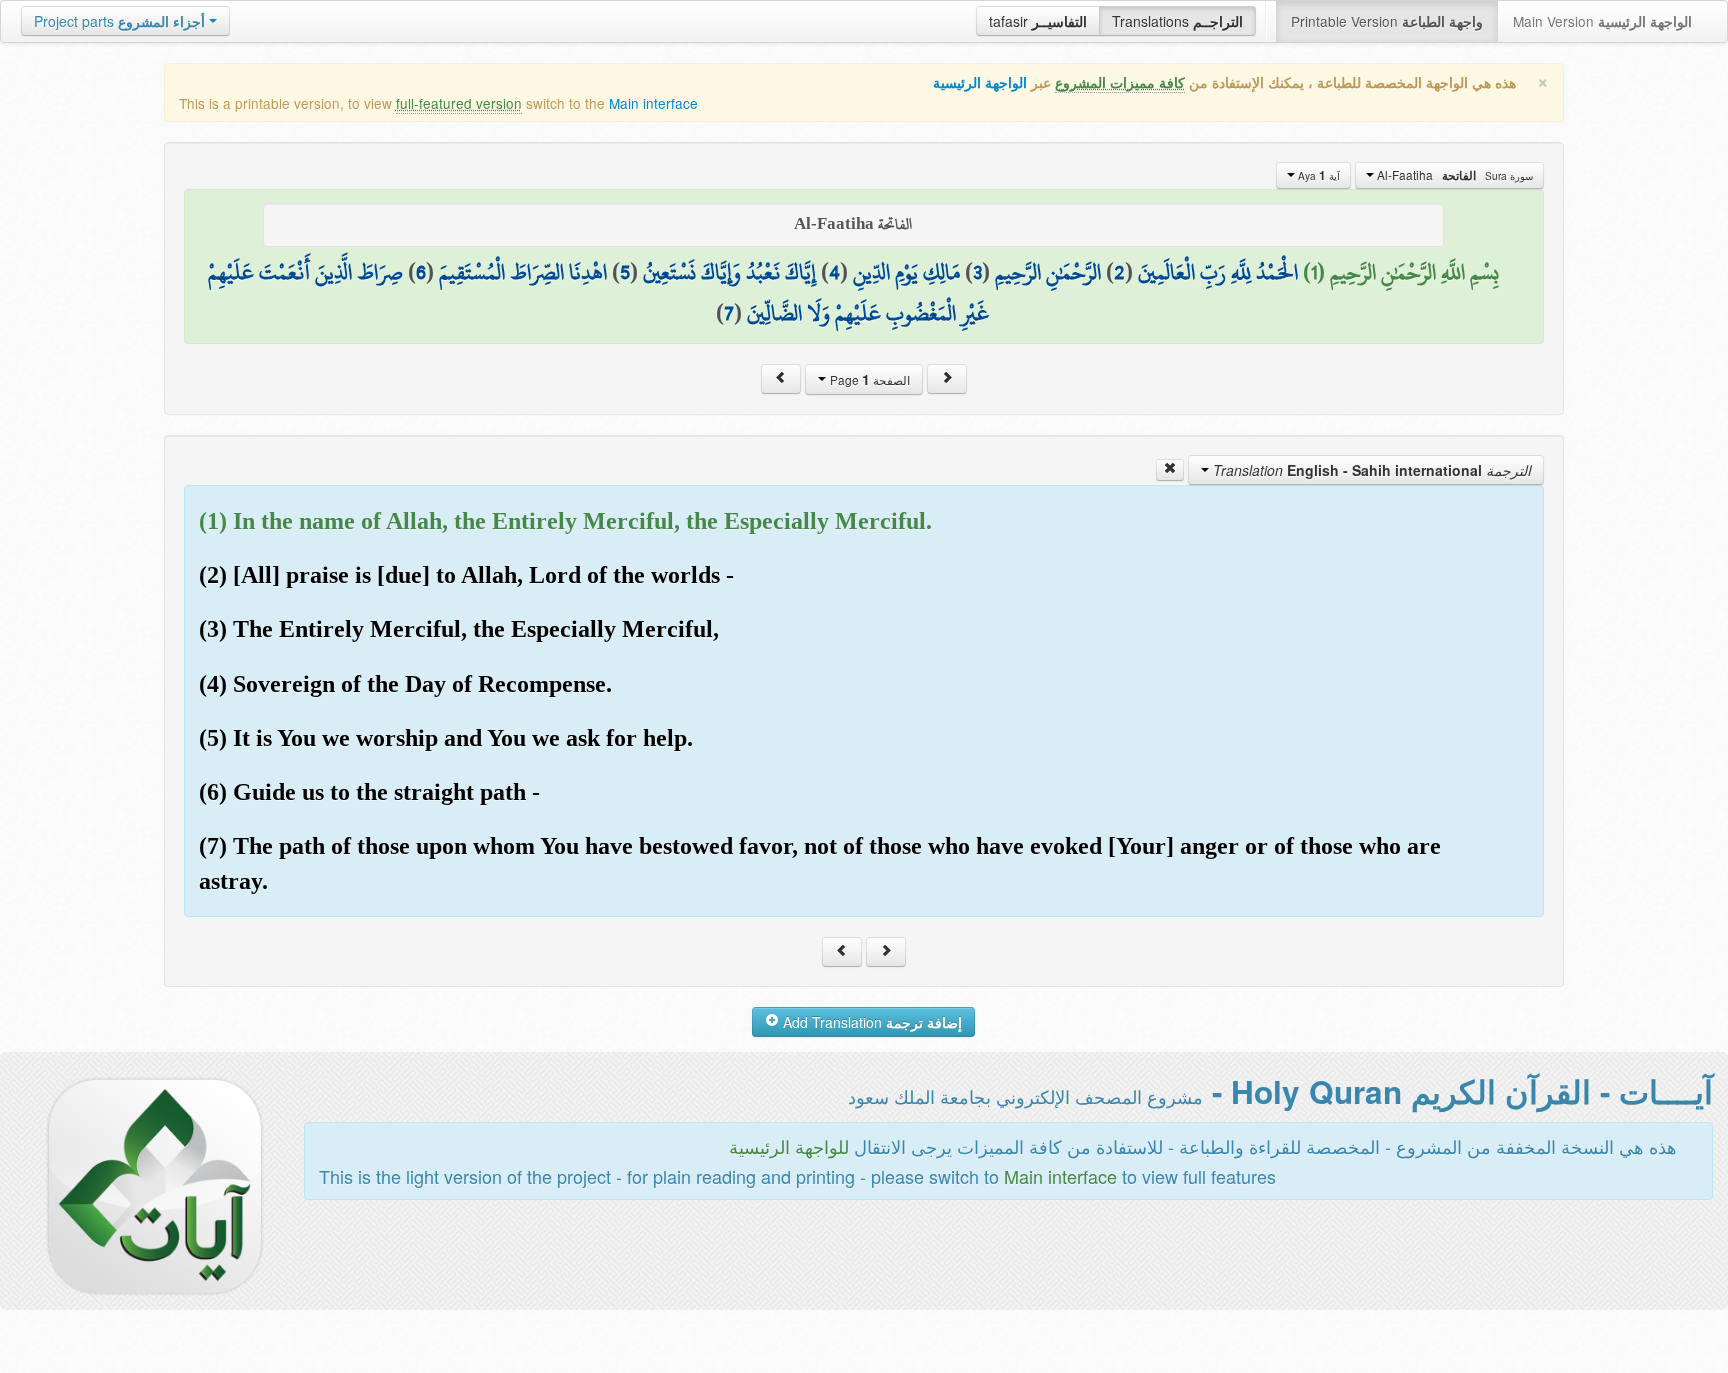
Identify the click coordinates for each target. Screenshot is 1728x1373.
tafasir (1038, 21)
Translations (1177, 21)
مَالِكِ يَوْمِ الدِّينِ (906, 272)
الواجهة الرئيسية (980, 82)
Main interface (653, 103)
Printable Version (1387, 21)
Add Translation (870, 1022)
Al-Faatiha (1453, 175)
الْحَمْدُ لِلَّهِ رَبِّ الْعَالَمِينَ (1218, 272)
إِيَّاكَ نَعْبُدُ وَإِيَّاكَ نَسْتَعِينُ (729, 272)
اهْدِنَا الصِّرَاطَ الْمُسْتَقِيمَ (523, 272)
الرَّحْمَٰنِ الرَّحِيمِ (1048, 272)
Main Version (1602, 21)
